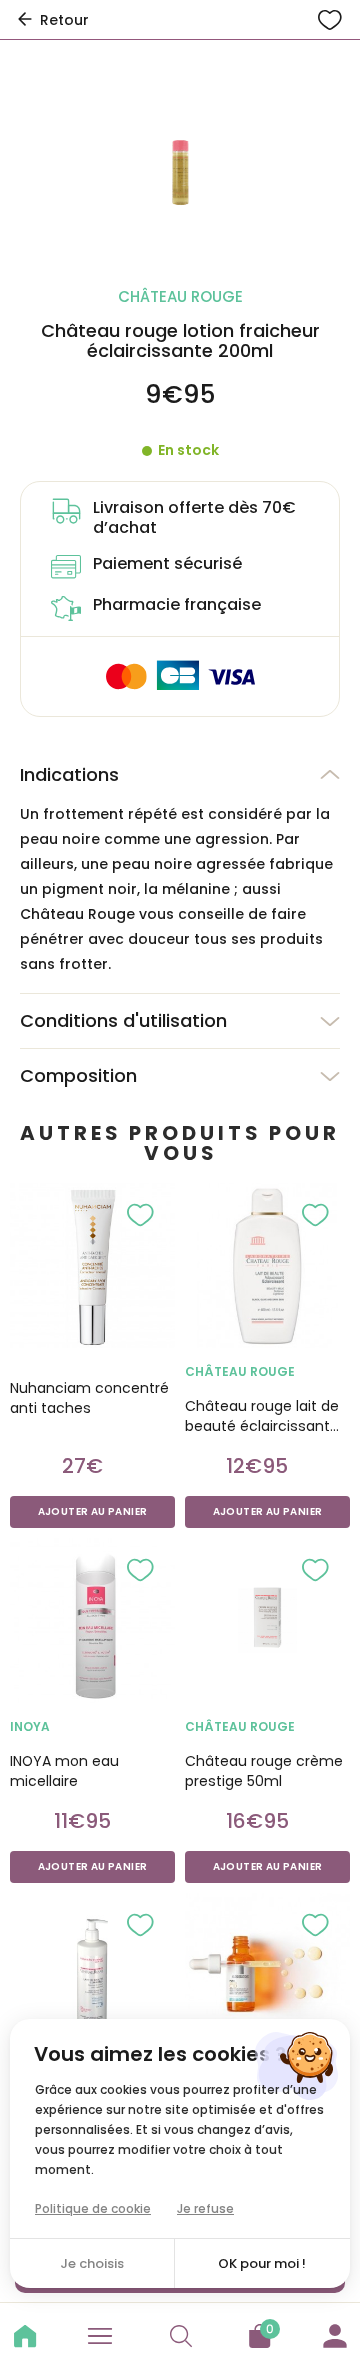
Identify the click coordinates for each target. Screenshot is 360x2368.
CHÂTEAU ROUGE (240, 1371)
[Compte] (335, 2333)
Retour (64, 20)
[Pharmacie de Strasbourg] (25, 2336)
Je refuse (205, 2208)
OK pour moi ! (262, 2263)
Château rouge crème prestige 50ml (264, 1771)
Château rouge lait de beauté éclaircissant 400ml (262, 1416)
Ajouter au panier (93, 1512)
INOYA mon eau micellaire (64, 1771)
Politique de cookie (93, 2208)
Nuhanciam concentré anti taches (89, 1398)
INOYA (30, 1726)
